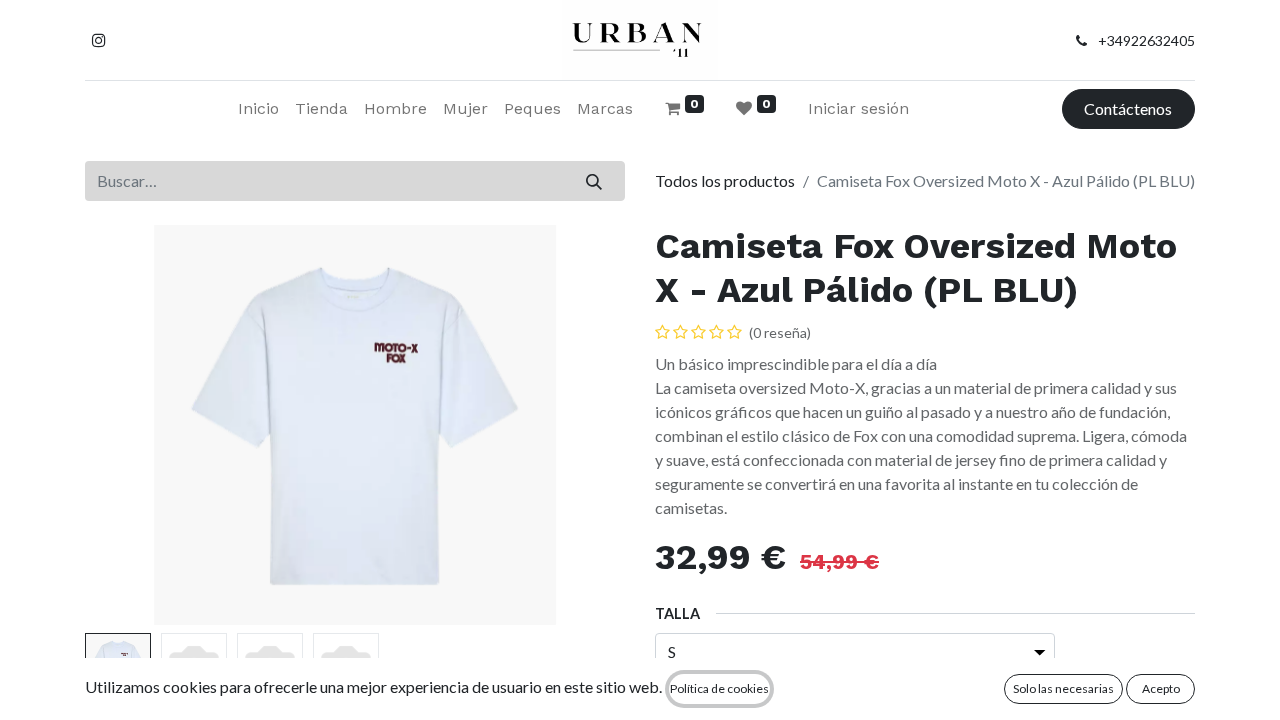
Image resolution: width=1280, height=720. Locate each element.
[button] (125, 425)
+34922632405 (1146, 40)
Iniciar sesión (858, 108)
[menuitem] (258, 109)
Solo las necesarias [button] (1063, 688)
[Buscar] (594, 181)
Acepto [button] (1161, 688)
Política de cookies (719, 688)
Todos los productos (725, 180)
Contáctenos (1128, 108)
